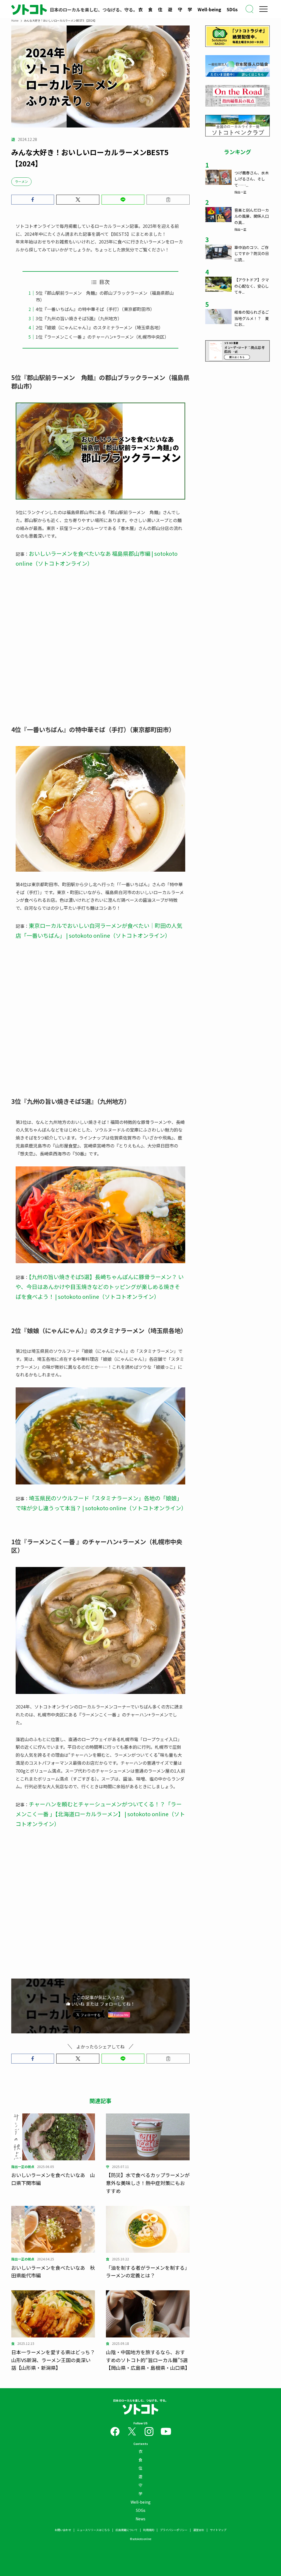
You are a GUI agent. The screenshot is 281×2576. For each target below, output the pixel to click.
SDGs (232, 9)
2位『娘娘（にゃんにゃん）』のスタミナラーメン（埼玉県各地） (99, 327)
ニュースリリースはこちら (93, 2530)
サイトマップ (218, 2530)
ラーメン (21, 181)
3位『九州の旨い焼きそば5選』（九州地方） (79, 318)
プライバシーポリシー (174, 2530)
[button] (33, 200)
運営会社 (199, 2530)
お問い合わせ (63, 2530)
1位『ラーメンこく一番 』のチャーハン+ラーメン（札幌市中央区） (102, 337)
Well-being (209, 9)
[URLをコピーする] (168, 200)
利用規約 (149, 2530)
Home (15, 20)
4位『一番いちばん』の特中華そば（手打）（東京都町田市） (95, 309)
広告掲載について (127, 2530)
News (140, 2519)
